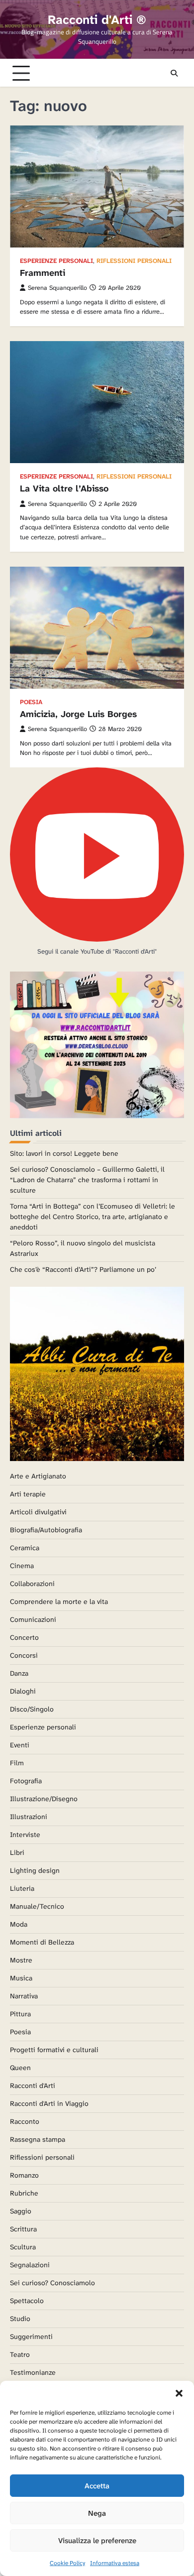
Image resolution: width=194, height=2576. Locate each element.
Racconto (25, 2121)
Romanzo (24, 2175)
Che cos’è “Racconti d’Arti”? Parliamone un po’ (83, 1269)
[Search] (174, 73)
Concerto (24, 1637)
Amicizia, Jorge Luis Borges (78, 714)
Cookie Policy (67, 2563)
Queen (20, 2068)
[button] (179, 2393)
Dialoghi (23, 1691)
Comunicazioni (33, 1619)
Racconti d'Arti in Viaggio (49, 2103)
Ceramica (25, 1548)
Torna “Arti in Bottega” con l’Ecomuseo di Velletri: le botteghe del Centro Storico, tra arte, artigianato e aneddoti (93, 1217)
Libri (17, 1852)
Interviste (25, 1835)
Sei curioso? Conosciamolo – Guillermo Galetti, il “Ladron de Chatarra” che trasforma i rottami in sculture (87, 1180)
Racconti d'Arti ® (97, 20)
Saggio (21, 2211)
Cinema (22, 1566)
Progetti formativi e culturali (54, 2050)
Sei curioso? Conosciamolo (52, 2283)
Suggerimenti (31, 2336)
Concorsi (24, 1655)
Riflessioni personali (134, 261)
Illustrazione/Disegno (44, 1799)
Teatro (20, 2354)
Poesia (31, 702)
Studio (20, 2319)
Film (17, 1763)
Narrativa (24, 1996)
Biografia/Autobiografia (46, 1530)
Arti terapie (28, 1494)
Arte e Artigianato (38, 1476)
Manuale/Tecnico (37, 1906)
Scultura (23, 2247)
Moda (19, 1924)
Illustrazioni (29, 1817)
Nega (97, 2513)
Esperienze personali (56, 261)
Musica (21, 1978)
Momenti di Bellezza (42, 1942)
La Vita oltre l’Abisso (64, 489)
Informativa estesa (115, 2563)
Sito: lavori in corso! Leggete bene (64, 1153)
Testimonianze (33, 2372)
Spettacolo (27, 2301)
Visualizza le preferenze (97, 2541)
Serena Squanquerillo (57, 288)
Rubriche (24, 2193)
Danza (19, 1673)
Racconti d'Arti (33, 2085)
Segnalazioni (30, 2265)
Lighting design (35, 1870)
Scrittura (23, 2229)
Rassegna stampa (38, 2139)
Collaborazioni (32, 1584)
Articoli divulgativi (38, 1512)
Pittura (20, 2014)
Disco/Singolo (32, 1709)
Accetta (97, 2486)
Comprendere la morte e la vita (59, 1601)
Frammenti (43, 273)
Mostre (21, 1960)
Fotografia (26, 1781)
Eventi (20, 1745)
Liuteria (22, 1888)
